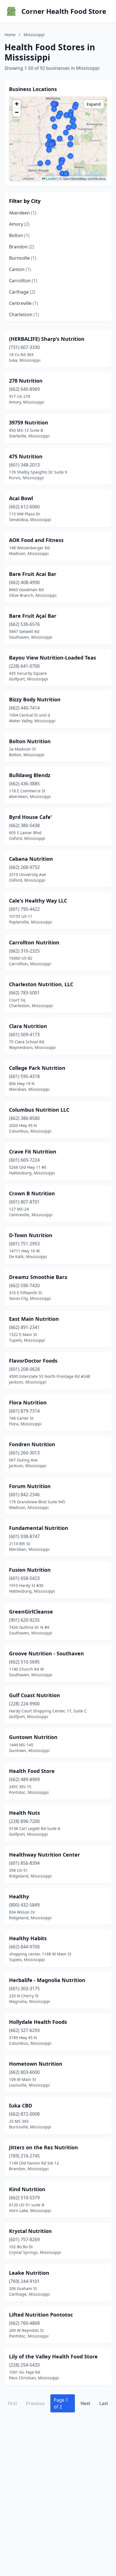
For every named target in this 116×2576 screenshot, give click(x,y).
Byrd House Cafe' (31, 817)
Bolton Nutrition (30, 741)
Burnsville (23, 258)
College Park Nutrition (37, 1068)
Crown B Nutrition (32, 1193)
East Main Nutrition (34, 1319)
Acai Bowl (21, 498)
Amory (19, 224)
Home (10, 35)
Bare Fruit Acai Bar (33, 574)
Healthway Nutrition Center (44, 1855)
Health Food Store (32, 1771)
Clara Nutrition (28, 1026)
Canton (20, 269)
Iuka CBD (21, 2106)
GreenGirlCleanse (31, 1612)
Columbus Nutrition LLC (39, 1110)
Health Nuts (24, 1813)
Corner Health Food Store (64, 11)
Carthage (22, 292)
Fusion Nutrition (30, 1570)
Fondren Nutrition (32, 1444)
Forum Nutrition (30, 1486)
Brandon (22, 247)
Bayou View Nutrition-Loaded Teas (53, 658)
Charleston (24, 315)
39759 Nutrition (29, 422)
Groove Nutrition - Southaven (46, 1653)
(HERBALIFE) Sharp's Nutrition (47, 339)
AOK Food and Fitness (36, 540)
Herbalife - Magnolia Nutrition (47, 1980)
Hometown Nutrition (36, 2064)
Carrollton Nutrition (34, 942)
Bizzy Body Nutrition (35, 699)
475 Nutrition (26, 456)
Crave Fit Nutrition (33, 1152)
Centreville (24, 303)
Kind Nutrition (27, 2189)
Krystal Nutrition (30, 2231)
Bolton (19, 235)
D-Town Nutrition (31, 1235)
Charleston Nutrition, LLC (41, 984)
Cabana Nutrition (31, 859)
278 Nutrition (26, 381)
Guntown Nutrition (33, 1737)
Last (104, 2403)
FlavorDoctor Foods (33, 1361)
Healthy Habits (28, 1938)
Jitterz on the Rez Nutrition (43, 2147)
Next (85, 2403)
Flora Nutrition (28, 1402)
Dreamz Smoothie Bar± (38, 1277)
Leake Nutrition (29, 2273)
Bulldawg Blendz (30, 775)
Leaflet (51, 178)
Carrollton (23, 281)
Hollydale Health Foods (38, 2022)
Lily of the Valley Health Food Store (53, 2356)
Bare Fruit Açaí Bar (33, 616)
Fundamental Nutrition (39, 1528)
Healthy (19, 1896)
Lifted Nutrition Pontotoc (41, 2315)
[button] (69, 127)
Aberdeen (23, 213)
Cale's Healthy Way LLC (38, 901)
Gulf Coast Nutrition (34, 1695)
